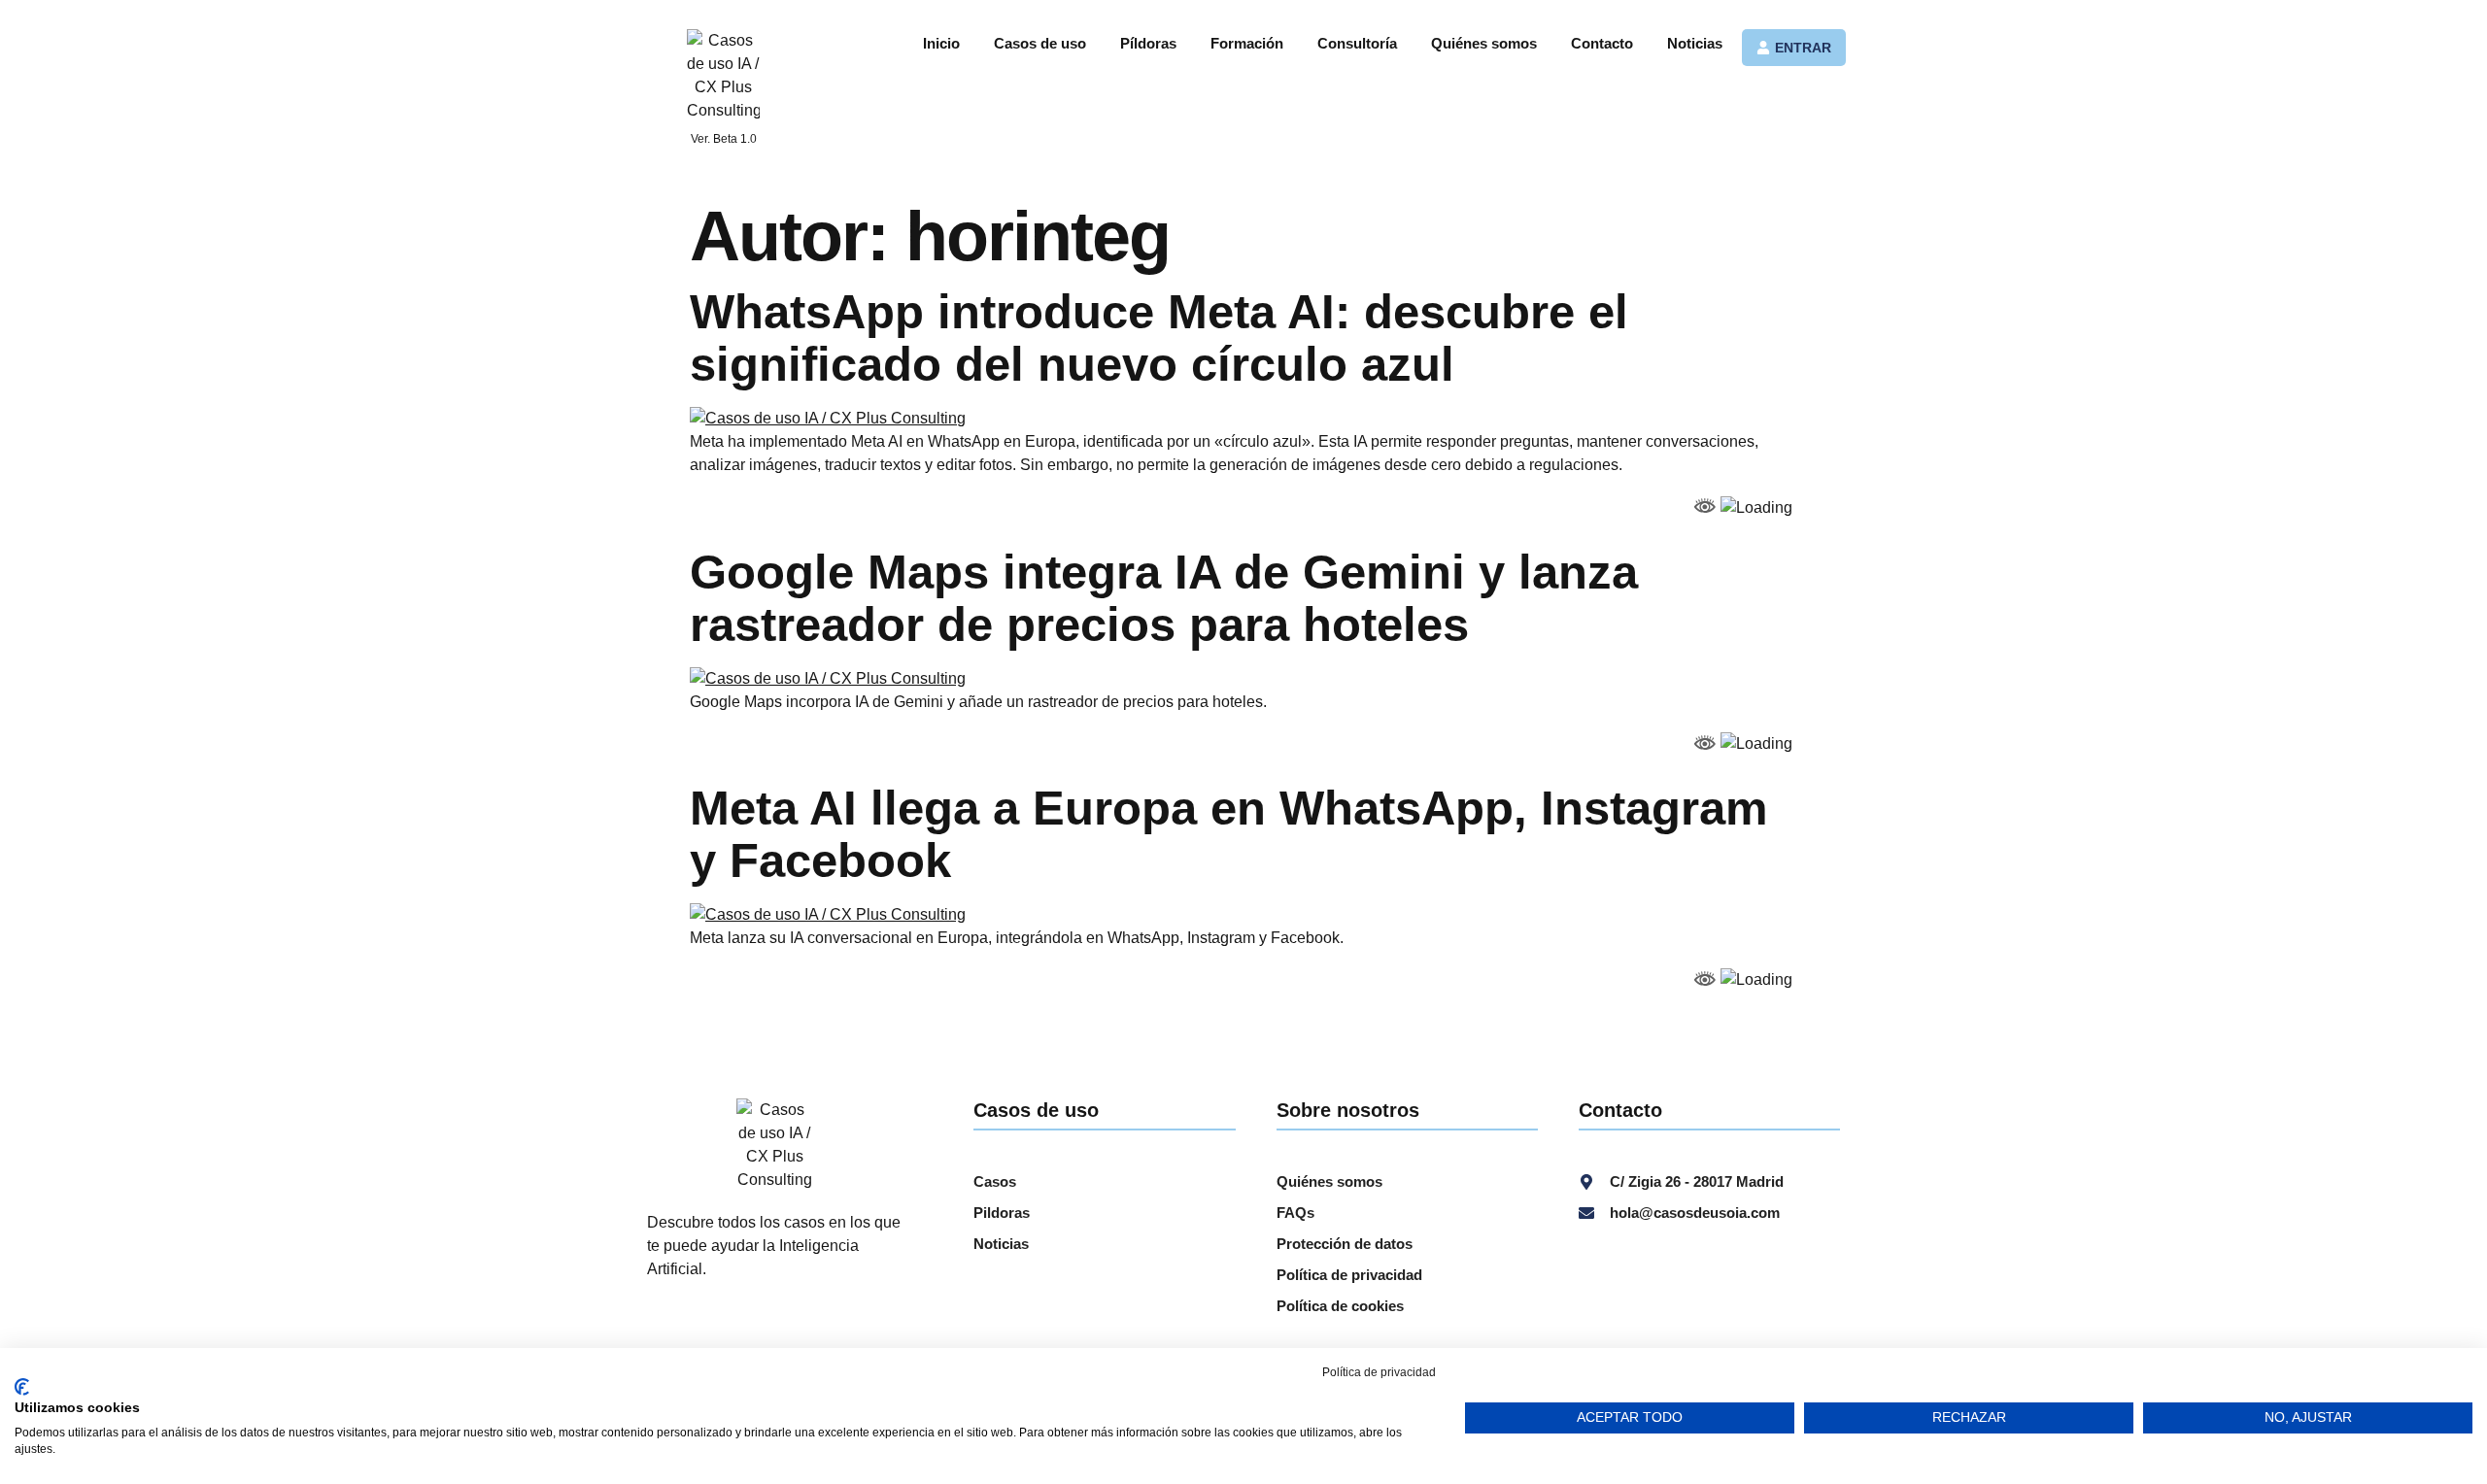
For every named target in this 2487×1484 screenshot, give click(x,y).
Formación (1247, 43)
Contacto (1602, 43)
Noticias (1695, 43)
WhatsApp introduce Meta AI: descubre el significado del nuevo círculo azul (1159, 338)
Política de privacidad (1379, 1372)
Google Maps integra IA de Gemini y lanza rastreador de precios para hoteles (1164, 598)
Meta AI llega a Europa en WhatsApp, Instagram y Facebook (1229, 834)
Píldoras (1148, 43)
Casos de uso (1040, 43)
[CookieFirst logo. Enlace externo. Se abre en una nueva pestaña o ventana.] (22, 1387)
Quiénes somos (1484, 43)
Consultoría (1357, 43)
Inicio (941, 43)
